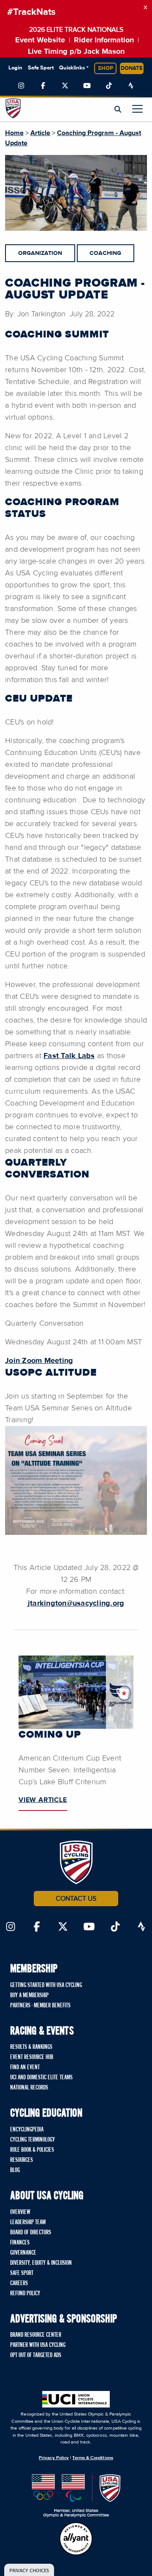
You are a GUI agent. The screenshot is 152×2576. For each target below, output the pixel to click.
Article (40, 133)
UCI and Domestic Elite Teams (41, 2078)
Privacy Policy (54, 2458)
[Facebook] (43, 86)
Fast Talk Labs (69, 1056)
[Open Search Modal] (118, 110)
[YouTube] (87, 86)
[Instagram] (21, 86)
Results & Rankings (31, 2047)
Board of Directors (31, 2233)
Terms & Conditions (92, 2458)
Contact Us (76, 1899)
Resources (22, 2160)
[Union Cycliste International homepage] (76, 2399)
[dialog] (29, 2570)
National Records (29, 2088)
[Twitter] (65, 86)
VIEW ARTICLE (43, 1800)
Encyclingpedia (27, 2130)
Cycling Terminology (33, 2140)
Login (15, 68)
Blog (15, 2170)
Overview (20, 2212)
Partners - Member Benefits (40, 2006)
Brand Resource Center (36, 2335)
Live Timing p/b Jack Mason (76, 52)
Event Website (40, 40)
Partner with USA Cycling (38, 2345)
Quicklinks (72, 68)
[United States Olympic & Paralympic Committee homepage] (76, 2496)
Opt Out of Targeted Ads (36, 2355)
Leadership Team (28, 2222)
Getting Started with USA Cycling (46, 1985)
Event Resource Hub (32, 2057)
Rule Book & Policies (32, 2150)
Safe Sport (41, 68)
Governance (23, 2253)
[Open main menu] (137, 109)
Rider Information (104, 40)
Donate (132, 68)
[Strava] (131, 86)
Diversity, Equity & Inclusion (41, 2263)
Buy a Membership (29, 1996)
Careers (19, 2283)
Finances (20, 2243)
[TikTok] (109, 86)
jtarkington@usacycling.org (76, 1603)
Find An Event (25, 2067)
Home (14, 133)
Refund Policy (25, 2294)
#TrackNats (31, 12)
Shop (106, 68)
